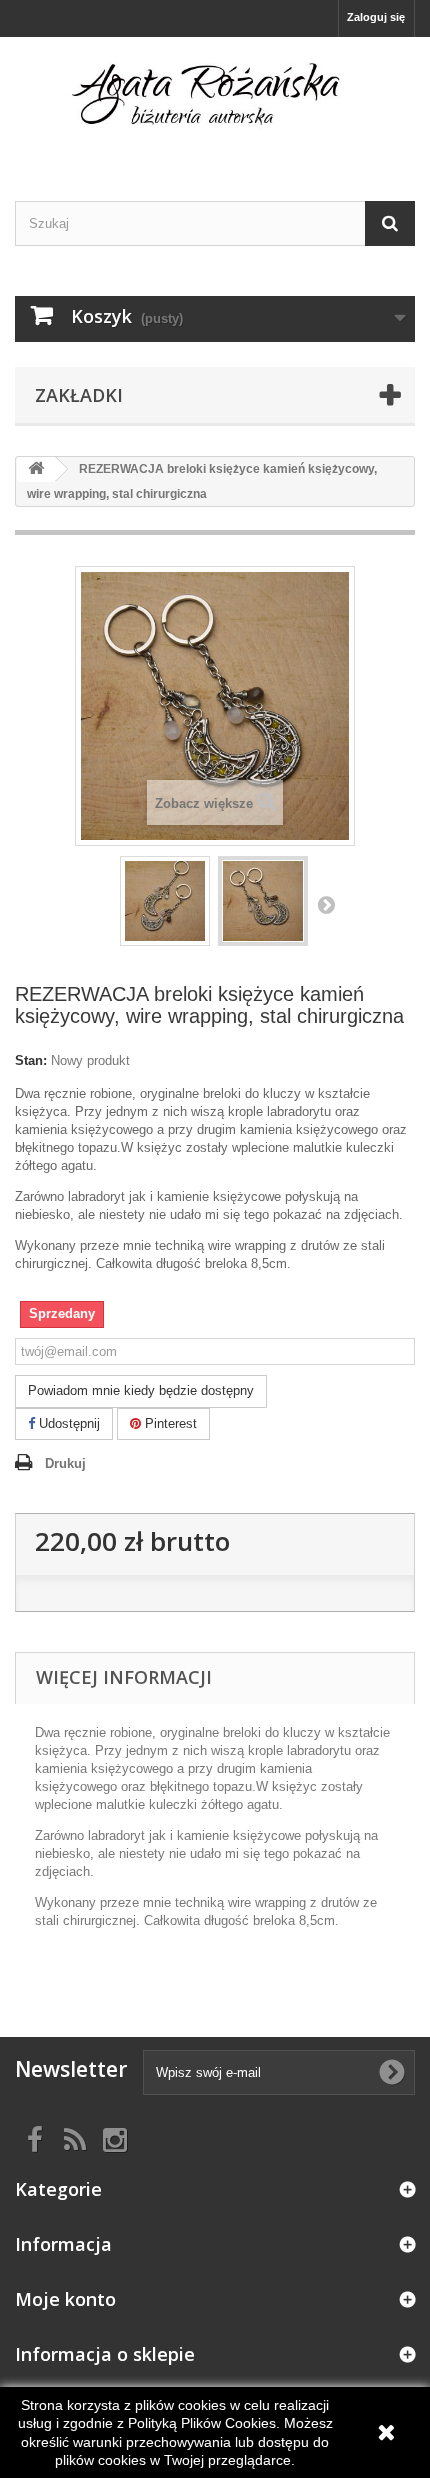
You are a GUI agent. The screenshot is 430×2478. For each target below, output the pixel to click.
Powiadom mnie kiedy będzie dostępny (141, 1390)
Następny (326, 904)
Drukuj (65, 1463)
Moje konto (65, 2299)
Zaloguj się (376, 17)
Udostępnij (67, 1423)
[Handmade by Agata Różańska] (215, 101)
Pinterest (169, 1423)
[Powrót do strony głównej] (36, 469)
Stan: (31, 1060)
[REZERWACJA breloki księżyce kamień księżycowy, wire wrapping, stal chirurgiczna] (165, 901)
